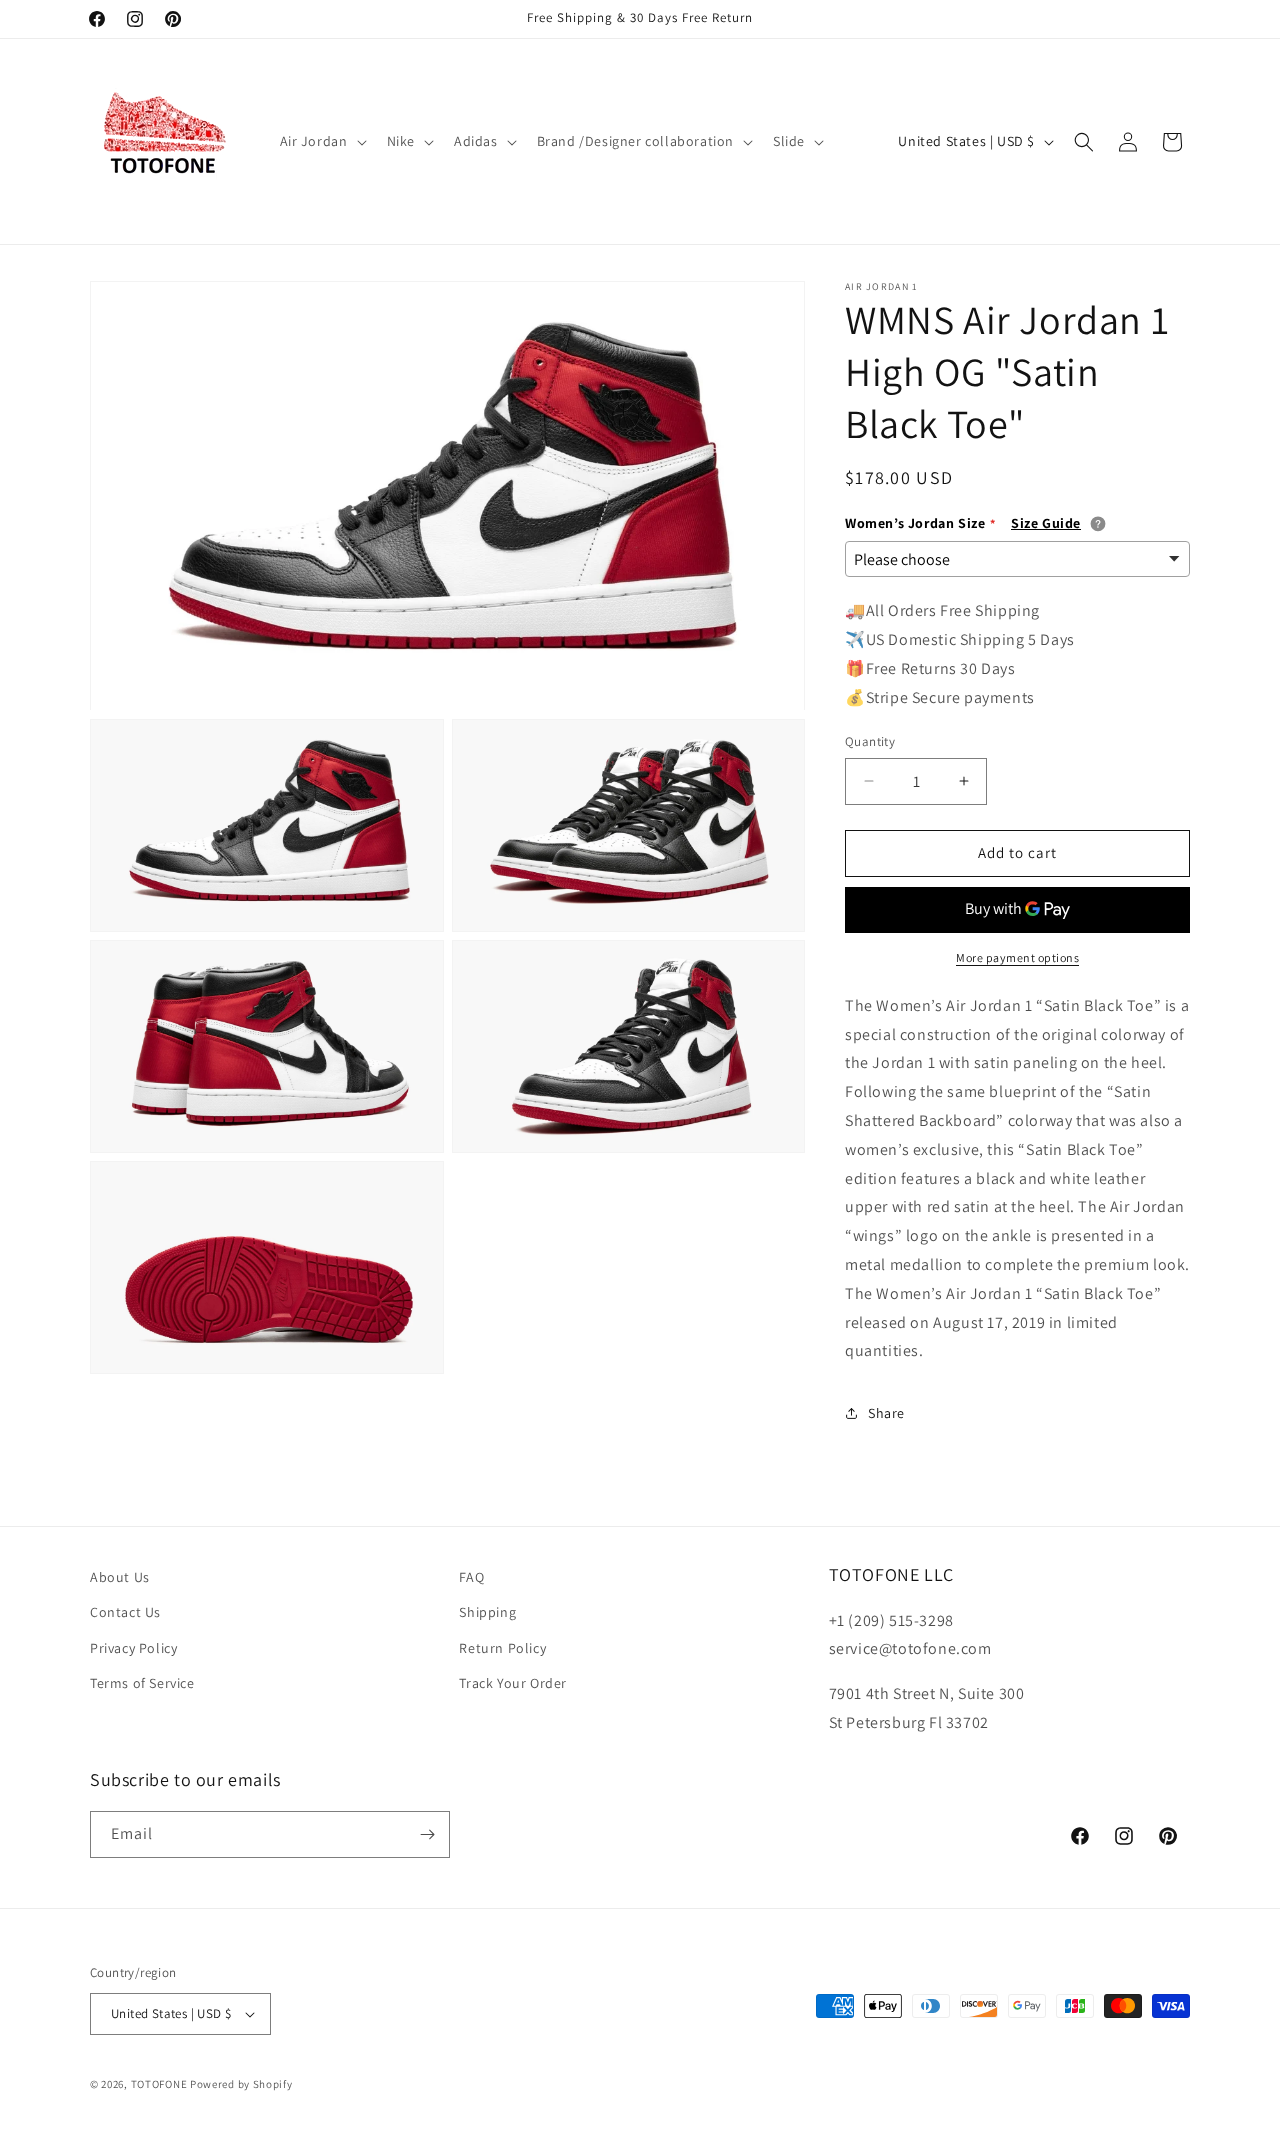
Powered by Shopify (241, 2084)
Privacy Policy (133, 1648)
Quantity (870, 741)
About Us (120, 1577)
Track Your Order (513, 1683)
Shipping (487, 1612)
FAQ (471, 1577)
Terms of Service (142, 1683)
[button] (321, 141)
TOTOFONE (159, 2084)
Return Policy (502, 1648)
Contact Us (125, 1612)
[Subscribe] (427, 1834)
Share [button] (886, 1413)
